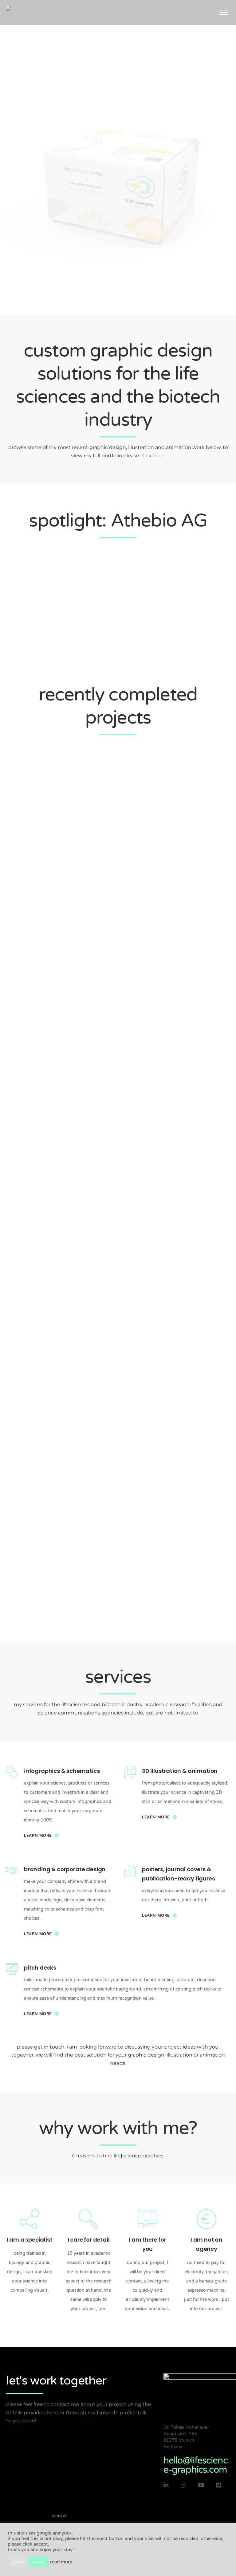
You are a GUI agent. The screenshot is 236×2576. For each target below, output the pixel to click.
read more (61, 2562)
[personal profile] (166, 2485)
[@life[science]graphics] (183, 2485)
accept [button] (39, 2562)
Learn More (38, 1836)
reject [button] (18, 2562)
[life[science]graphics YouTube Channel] (201, 2485)
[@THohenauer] (219, 2485)
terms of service (59, 2521)
